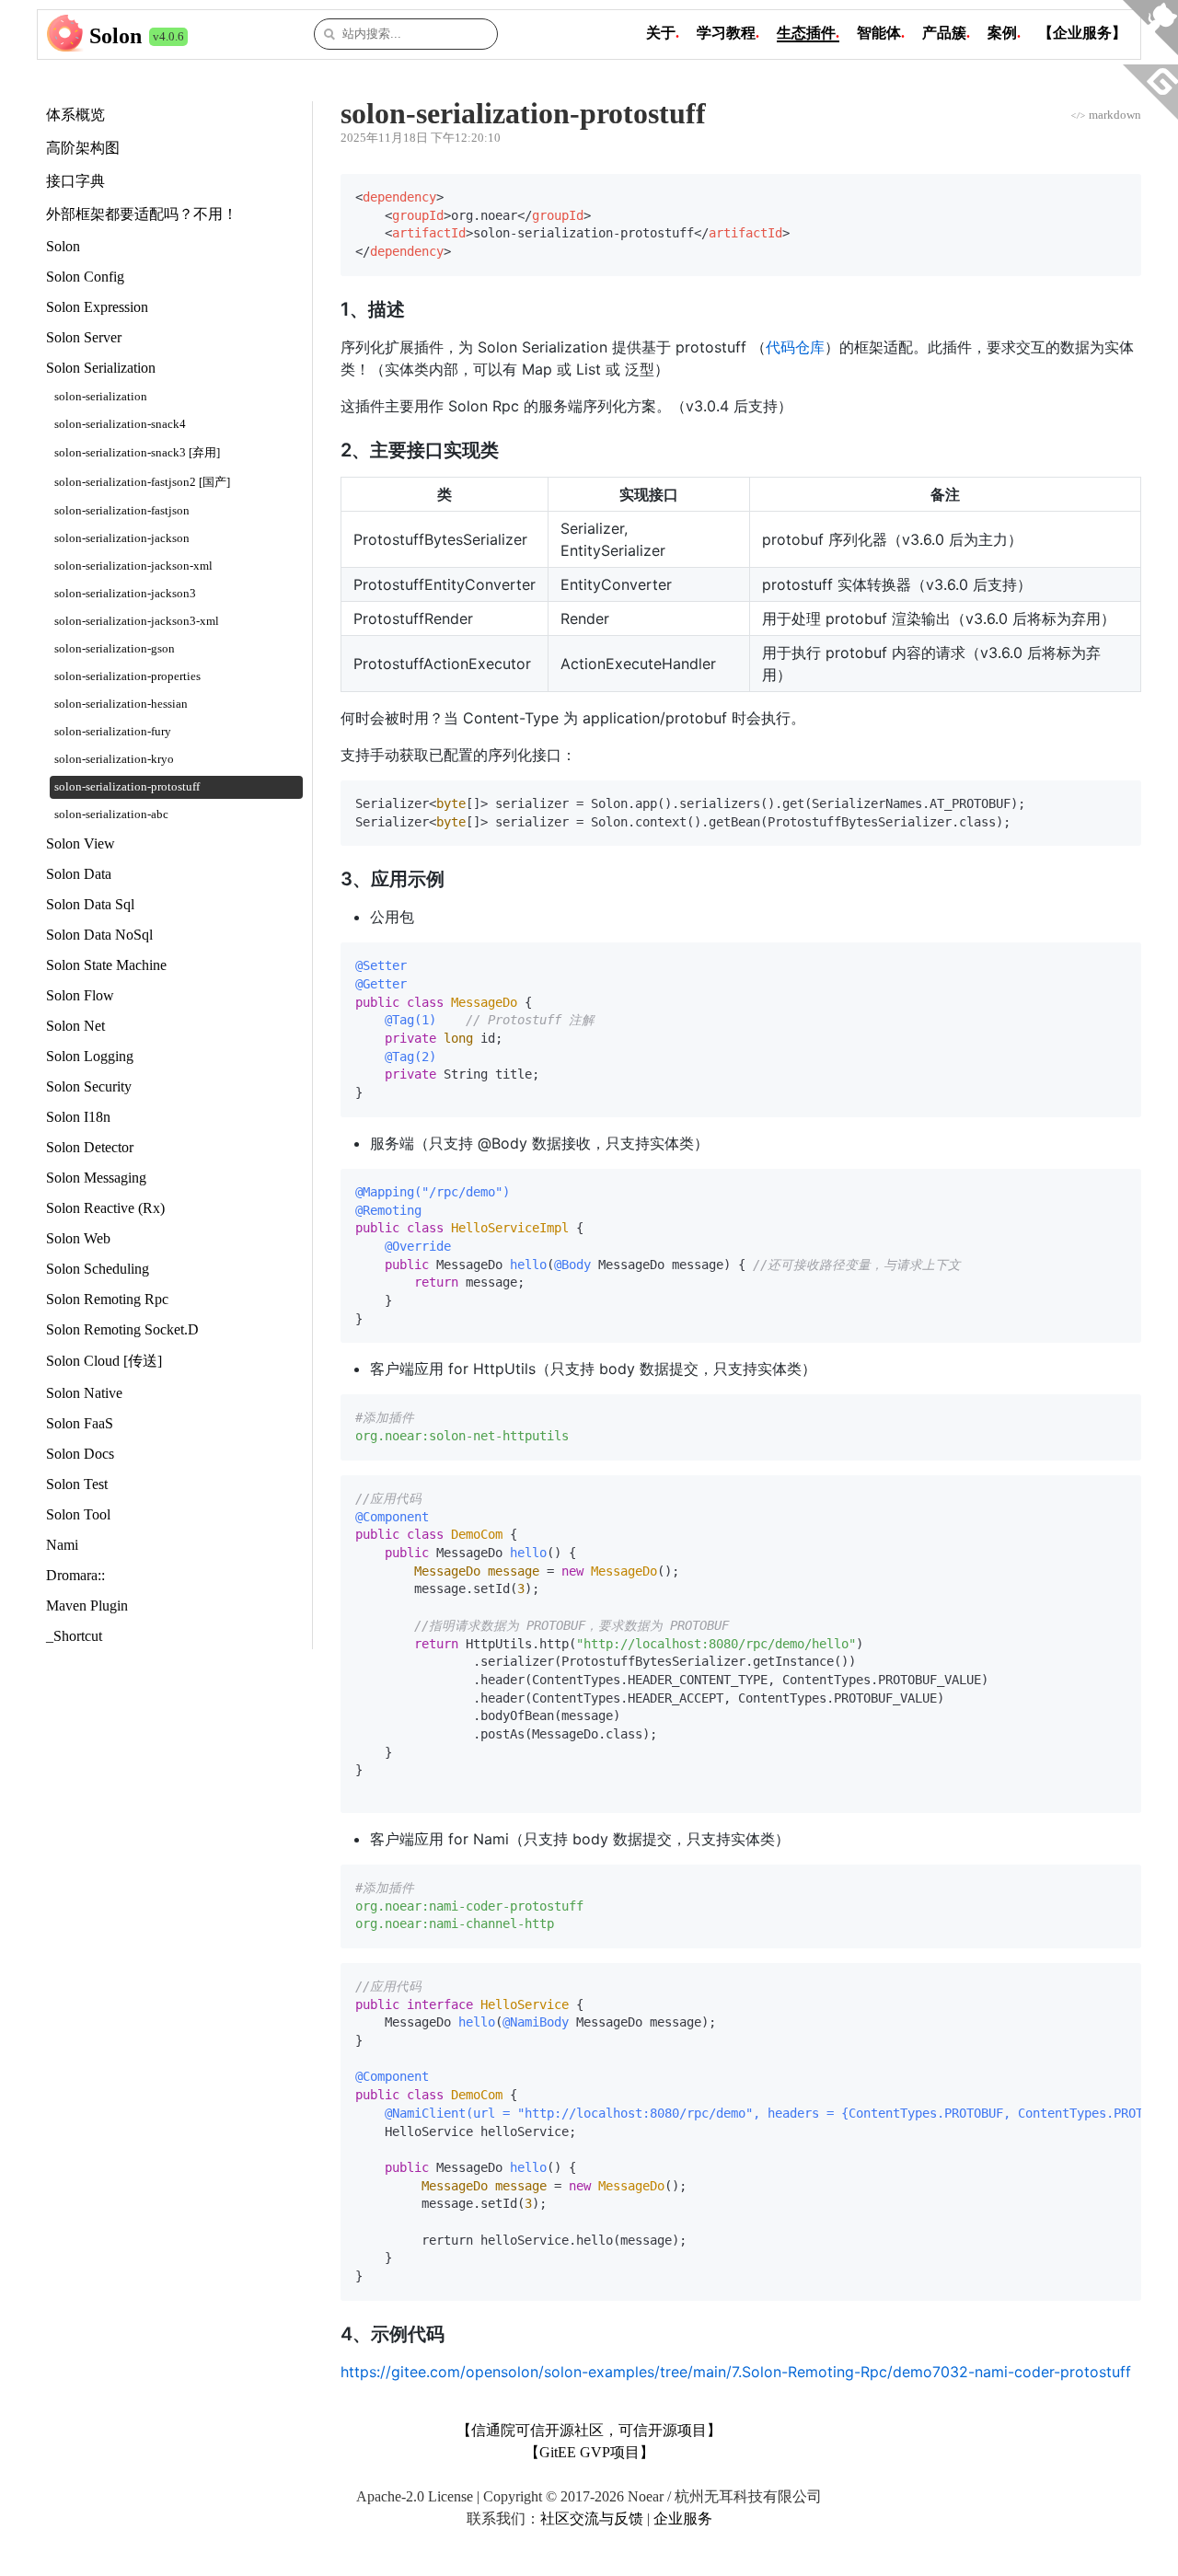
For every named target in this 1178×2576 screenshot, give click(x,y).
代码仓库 (795, 347)
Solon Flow (80, 995)
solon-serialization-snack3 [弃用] (137, 453)
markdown (1106, 115)
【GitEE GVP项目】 (589, 2452)
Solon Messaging (96, 1178)
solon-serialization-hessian (121, 704)
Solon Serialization (101, 368)
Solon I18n (78, 1117)
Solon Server (84, 337)
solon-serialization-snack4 (120, 424)
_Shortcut (74, 1636)
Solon (115, 36)
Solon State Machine (106, 965)
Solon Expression (97, 307)
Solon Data (79, 874)
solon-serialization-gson (115, 649)
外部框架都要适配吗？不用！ (142, 214)
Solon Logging (90, 1056)
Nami (62, 1545)
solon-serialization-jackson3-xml (137, 621)
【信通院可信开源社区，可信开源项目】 (589, 2430)
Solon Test (77, 1484)
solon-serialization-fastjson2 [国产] (142, 482)
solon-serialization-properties (127, 676)
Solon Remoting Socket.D (122, 1329)
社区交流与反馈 (592, 2518)
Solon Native (84, 1393)
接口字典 (75, 181)
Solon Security (89, 1086)
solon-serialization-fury (113, 732)
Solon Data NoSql (99, 935)
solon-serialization (101, 397)
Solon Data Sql (90, 904)
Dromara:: (75, 1575)
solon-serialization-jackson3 (125, 594)
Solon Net (75, 1026)
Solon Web (78, 1238)
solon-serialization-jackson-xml (133, 566)
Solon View (81, 843)
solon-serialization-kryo (114, 759)
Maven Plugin (87, 1606)
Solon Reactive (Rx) (105, 1208)
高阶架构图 (83, 148)
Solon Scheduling (98, 1269)
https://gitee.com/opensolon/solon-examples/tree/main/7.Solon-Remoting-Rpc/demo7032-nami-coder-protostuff (736, 2372)
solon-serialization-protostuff (127, 787)
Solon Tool (78, 1514)
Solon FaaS (80, 1423)
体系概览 (75, 115)
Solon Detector (90, 1147)
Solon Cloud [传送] (104, 1361)
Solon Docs (80, 1454)
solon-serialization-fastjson (122, 511)
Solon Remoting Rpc (107, 1299)
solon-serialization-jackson (122, 538)
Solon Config (85, 277)
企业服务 (683, 2518)
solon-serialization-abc (111, 814)
